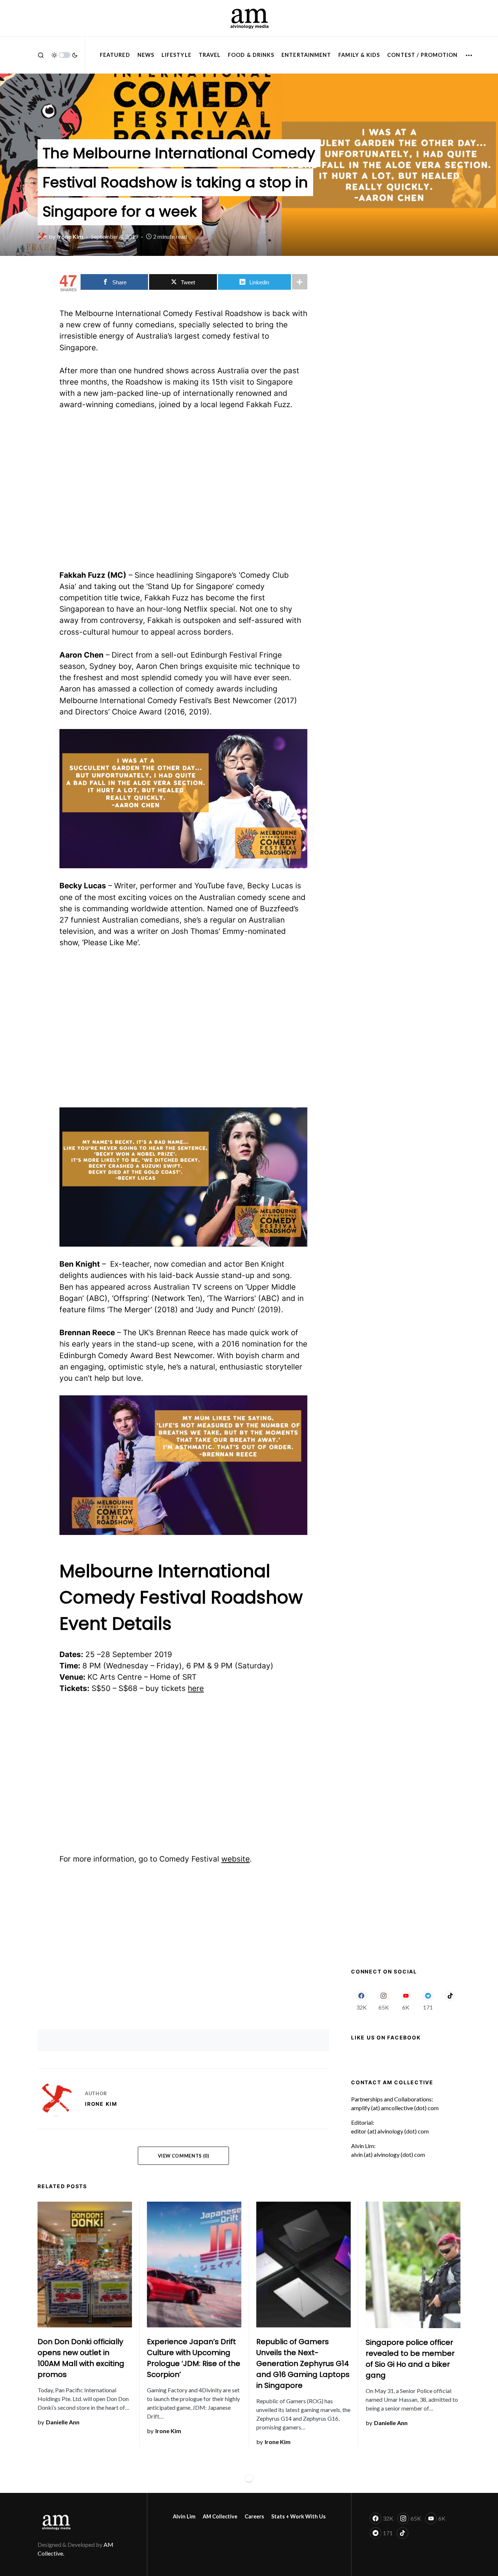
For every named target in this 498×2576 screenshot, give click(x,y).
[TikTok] (450, 2000)
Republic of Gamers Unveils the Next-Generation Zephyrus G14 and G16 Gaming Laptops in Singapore (303, 2363)
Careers (254, 2516)
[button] (41, 55)
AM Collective (220, 2516)
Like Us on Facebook (386, 2037)
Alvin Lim (184, 2516)
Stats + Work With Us (298, 2516)
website (236, 1859)
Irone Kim (101, 2104)
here (196, 1688)
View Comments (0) (184, 2156)
